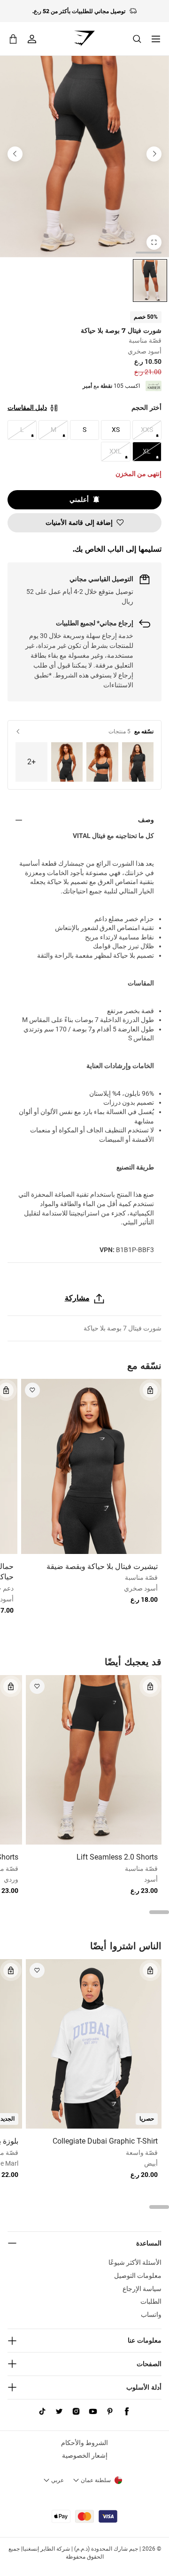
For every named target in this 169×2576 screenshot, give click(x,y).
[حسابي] (32, 39)
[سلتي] (13, 39)
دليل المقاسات (27, 408)
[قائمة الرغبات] (32, 1390)
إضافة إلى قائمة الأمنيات (79, 523)
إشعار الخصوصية (85, 2455)
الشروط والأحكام (84, 2443)
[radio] (150, 281)
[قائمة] (156, 39)
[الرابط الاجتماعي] (127, 2412)
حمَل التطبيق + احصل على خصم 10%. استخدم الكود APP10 (79, 11)
